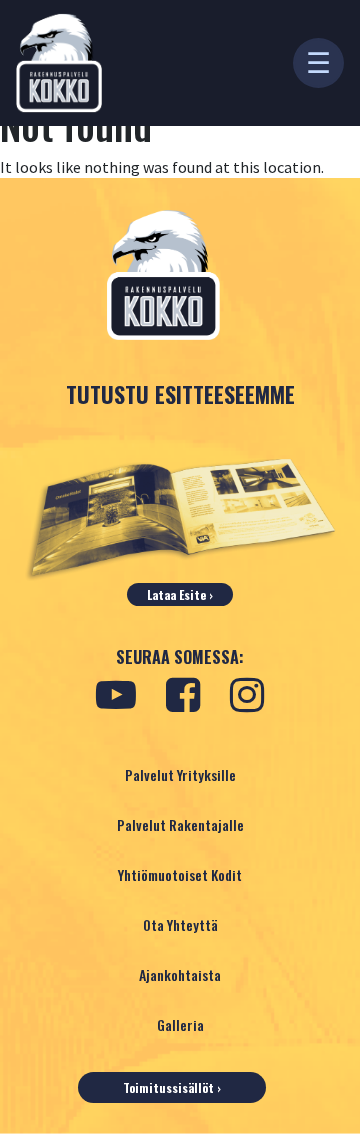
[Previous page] (28, 958)
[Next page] (331, 958)
